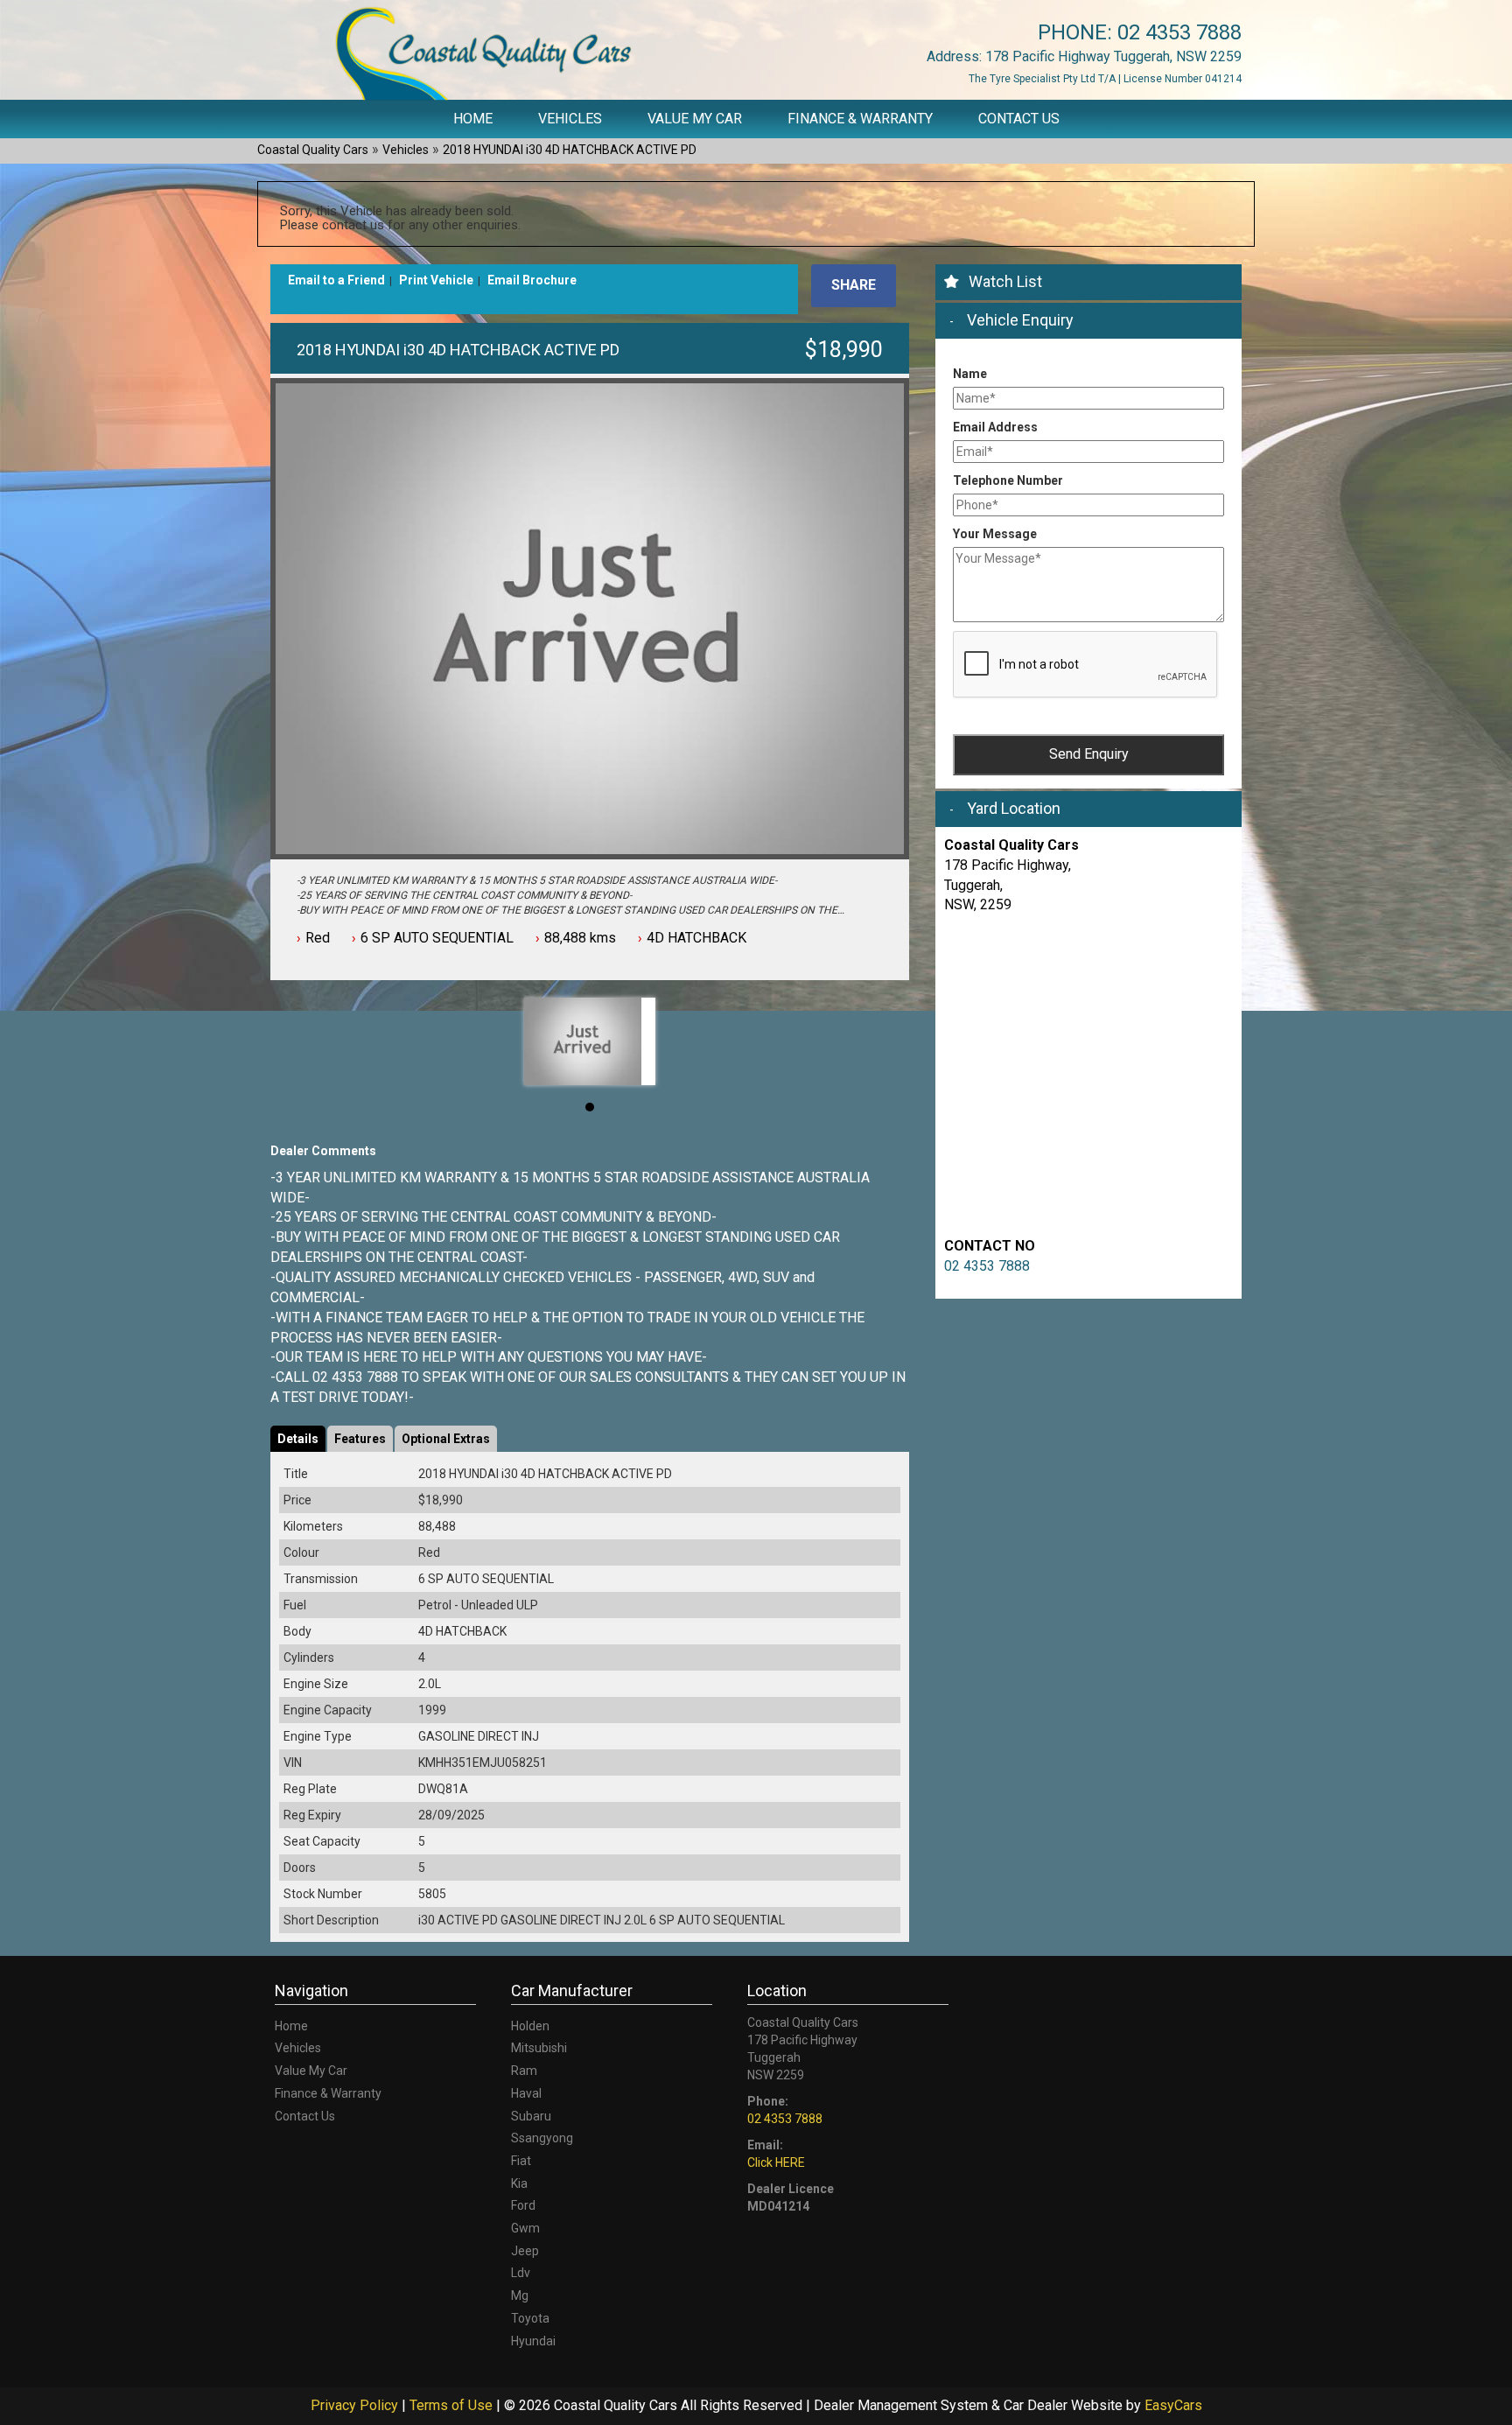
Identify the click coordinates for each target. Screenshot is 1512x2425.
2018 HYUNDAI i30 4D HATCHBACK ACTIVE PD (570, 150)
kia (519, 2183)
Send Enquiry (1089, 754)
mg (520, 2295)
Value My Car (695, 119)
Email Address (995, 427)
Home (473, 119)
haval (526, 2093)
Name (970, 374)
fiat (521, 2161)
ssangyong (542, 2138)
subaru (531, 2116)
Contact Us (1019, 119)
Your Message (995, 534)
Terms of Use (453, 2405)
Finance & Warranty (860, 119)
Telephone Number (1008, 480)
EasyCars (1173, 2405)
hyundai (533, 2341)
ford (523, 2205)
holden (530, 2026)
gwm (525, 2228)
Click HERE (776, 2162)
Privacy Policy (356, 2405)
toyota (530, 2318)
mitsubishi (539, 2048)
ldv (521, 2273)
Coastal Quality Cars (313, 150)
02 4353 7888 (1179, 32)
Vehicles (570, 119)
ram (524, 2071)
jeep (525, 2251)
